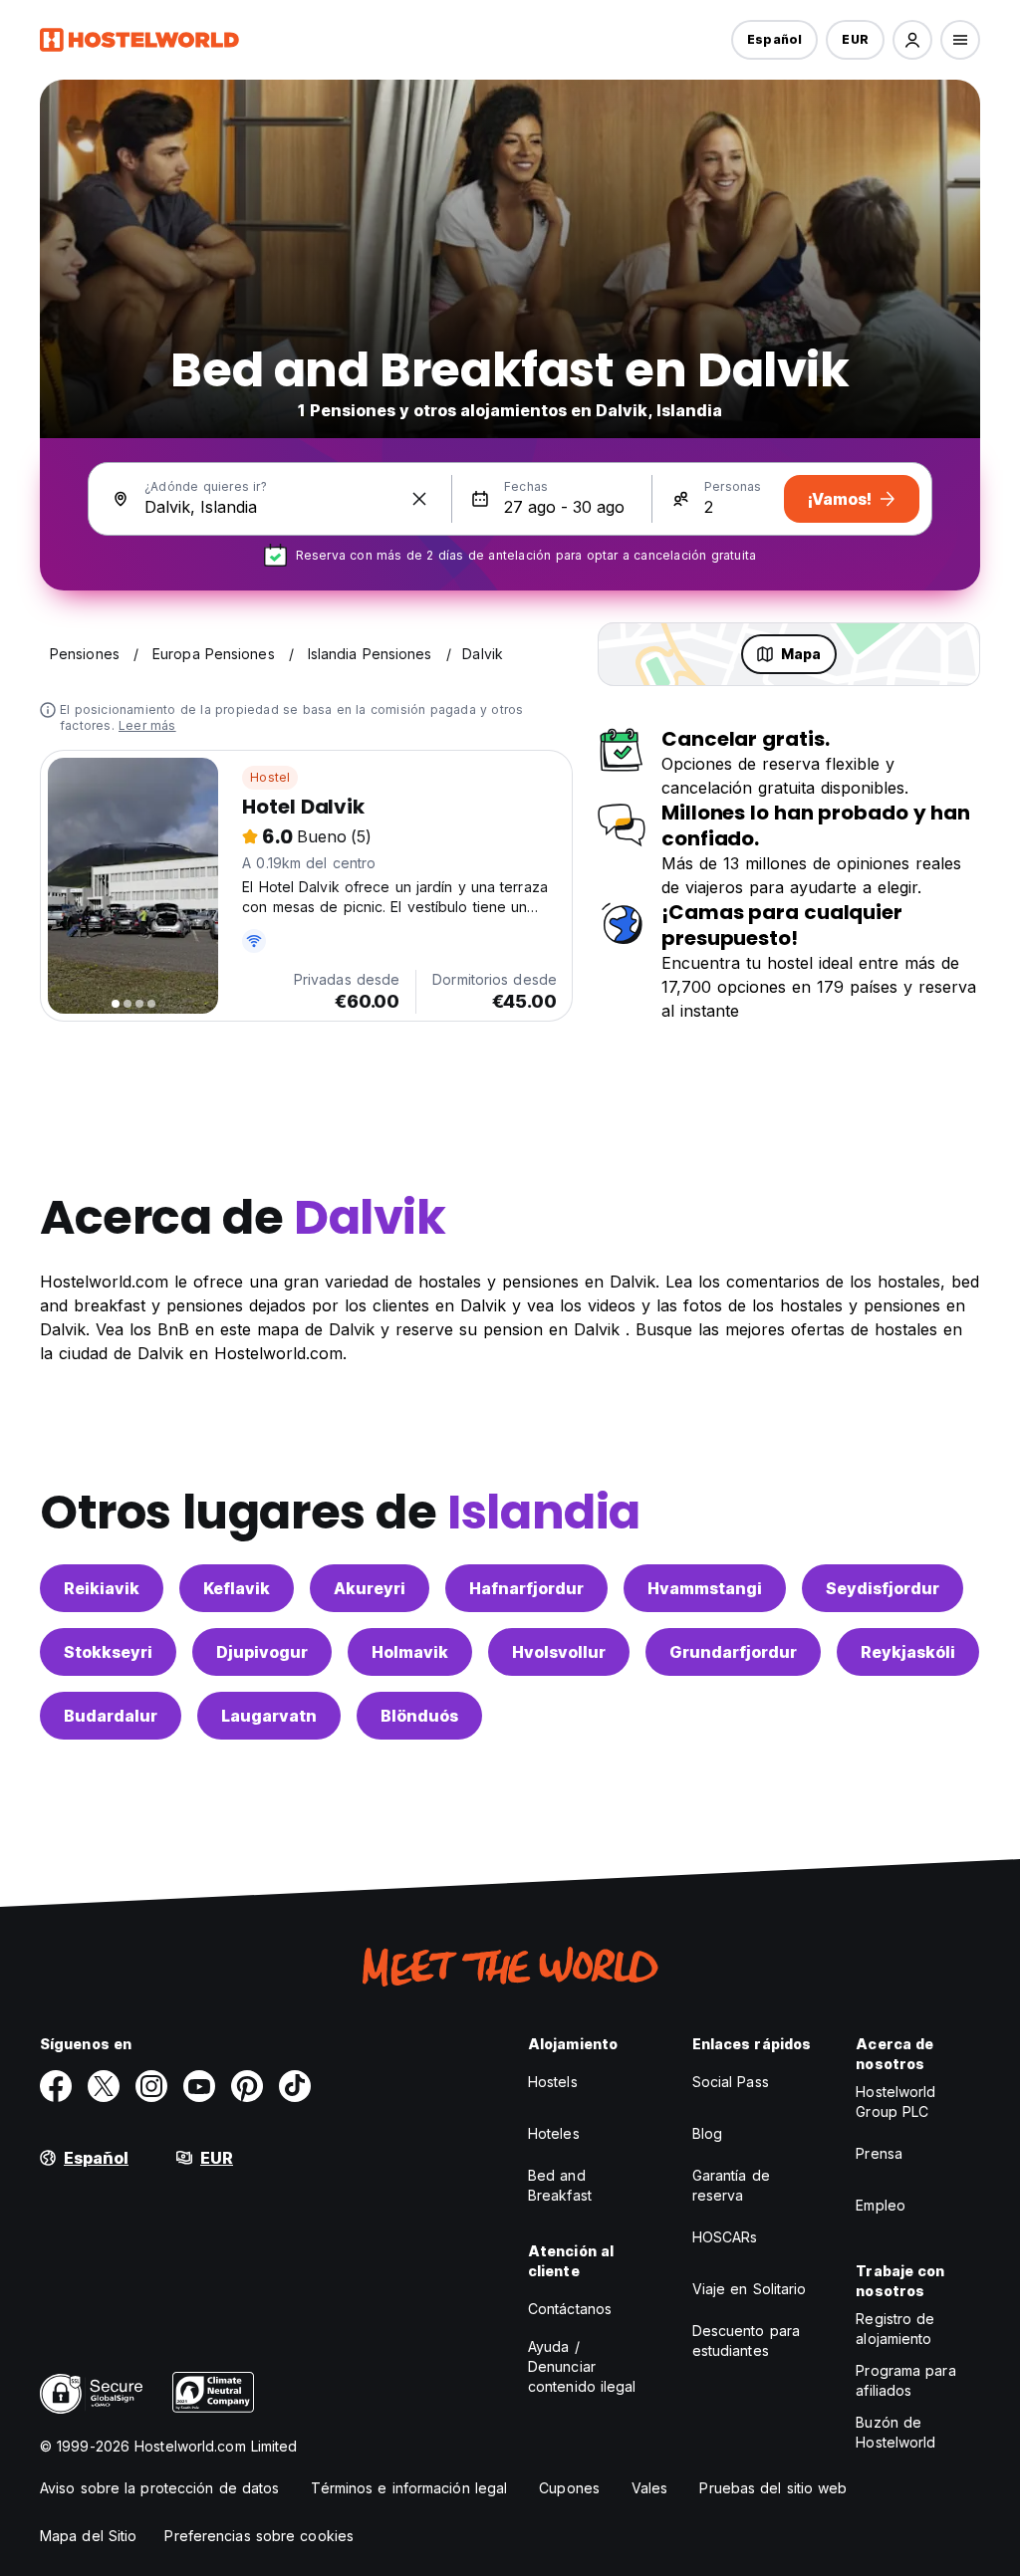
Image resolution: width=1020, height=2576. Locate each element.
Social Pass (731, 2082)
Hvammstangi (705, 1588)
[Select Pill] (912, 40)
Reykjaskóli (908, 1652)
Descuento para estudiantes (746, 2341)
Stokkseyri (108, 1652)
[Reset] (419, 499)
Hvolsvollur (559, 1652)
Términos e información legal (409, 2488)
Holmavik (410, 1652)
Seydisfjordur (883, 1588)
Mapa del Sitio (88, 2536)
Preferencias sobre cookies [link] (259, 2536)
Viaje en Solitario (750, 2289)
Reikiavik (102, 1588)
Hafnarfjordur (526, 1588)
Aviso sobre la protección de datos (159, 2488)
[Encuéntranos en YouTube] (199, 2086)
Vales (650, 2488)
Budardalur (111, 1716)
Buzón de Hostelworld (895, 2432)
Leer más (147, 725)
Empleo (881, 2205)
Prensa (879, 2153)
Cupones (569, 2488)
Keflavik (237, 1588)
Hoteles (554, 2133)
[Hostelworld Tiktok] (295, 2086)
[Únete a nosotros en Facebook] (56, 2086)
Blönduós (419, 1716)
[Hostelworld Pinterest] (247, 2086)
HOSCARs (725, 2237)
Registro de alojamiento (895, 2329)
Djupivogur (262, 1652)
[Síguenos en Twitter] (104, 2086)
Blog (707, 2133)
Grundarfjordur (733, 1652)
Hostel (270, 777)
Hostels (553, 2082)
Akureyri (370, 1588)
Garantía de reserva (731, 2185)
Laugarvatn (269, 1716)
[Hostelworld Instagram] (151, 2086)
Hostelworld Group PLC (895, 2102)
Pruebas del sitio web (773, 2488)
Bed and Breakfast (560, 2185)
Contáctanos (570, 2309)
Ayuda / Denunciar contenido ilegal (582, 2366)
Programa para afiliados (905, 2380)
